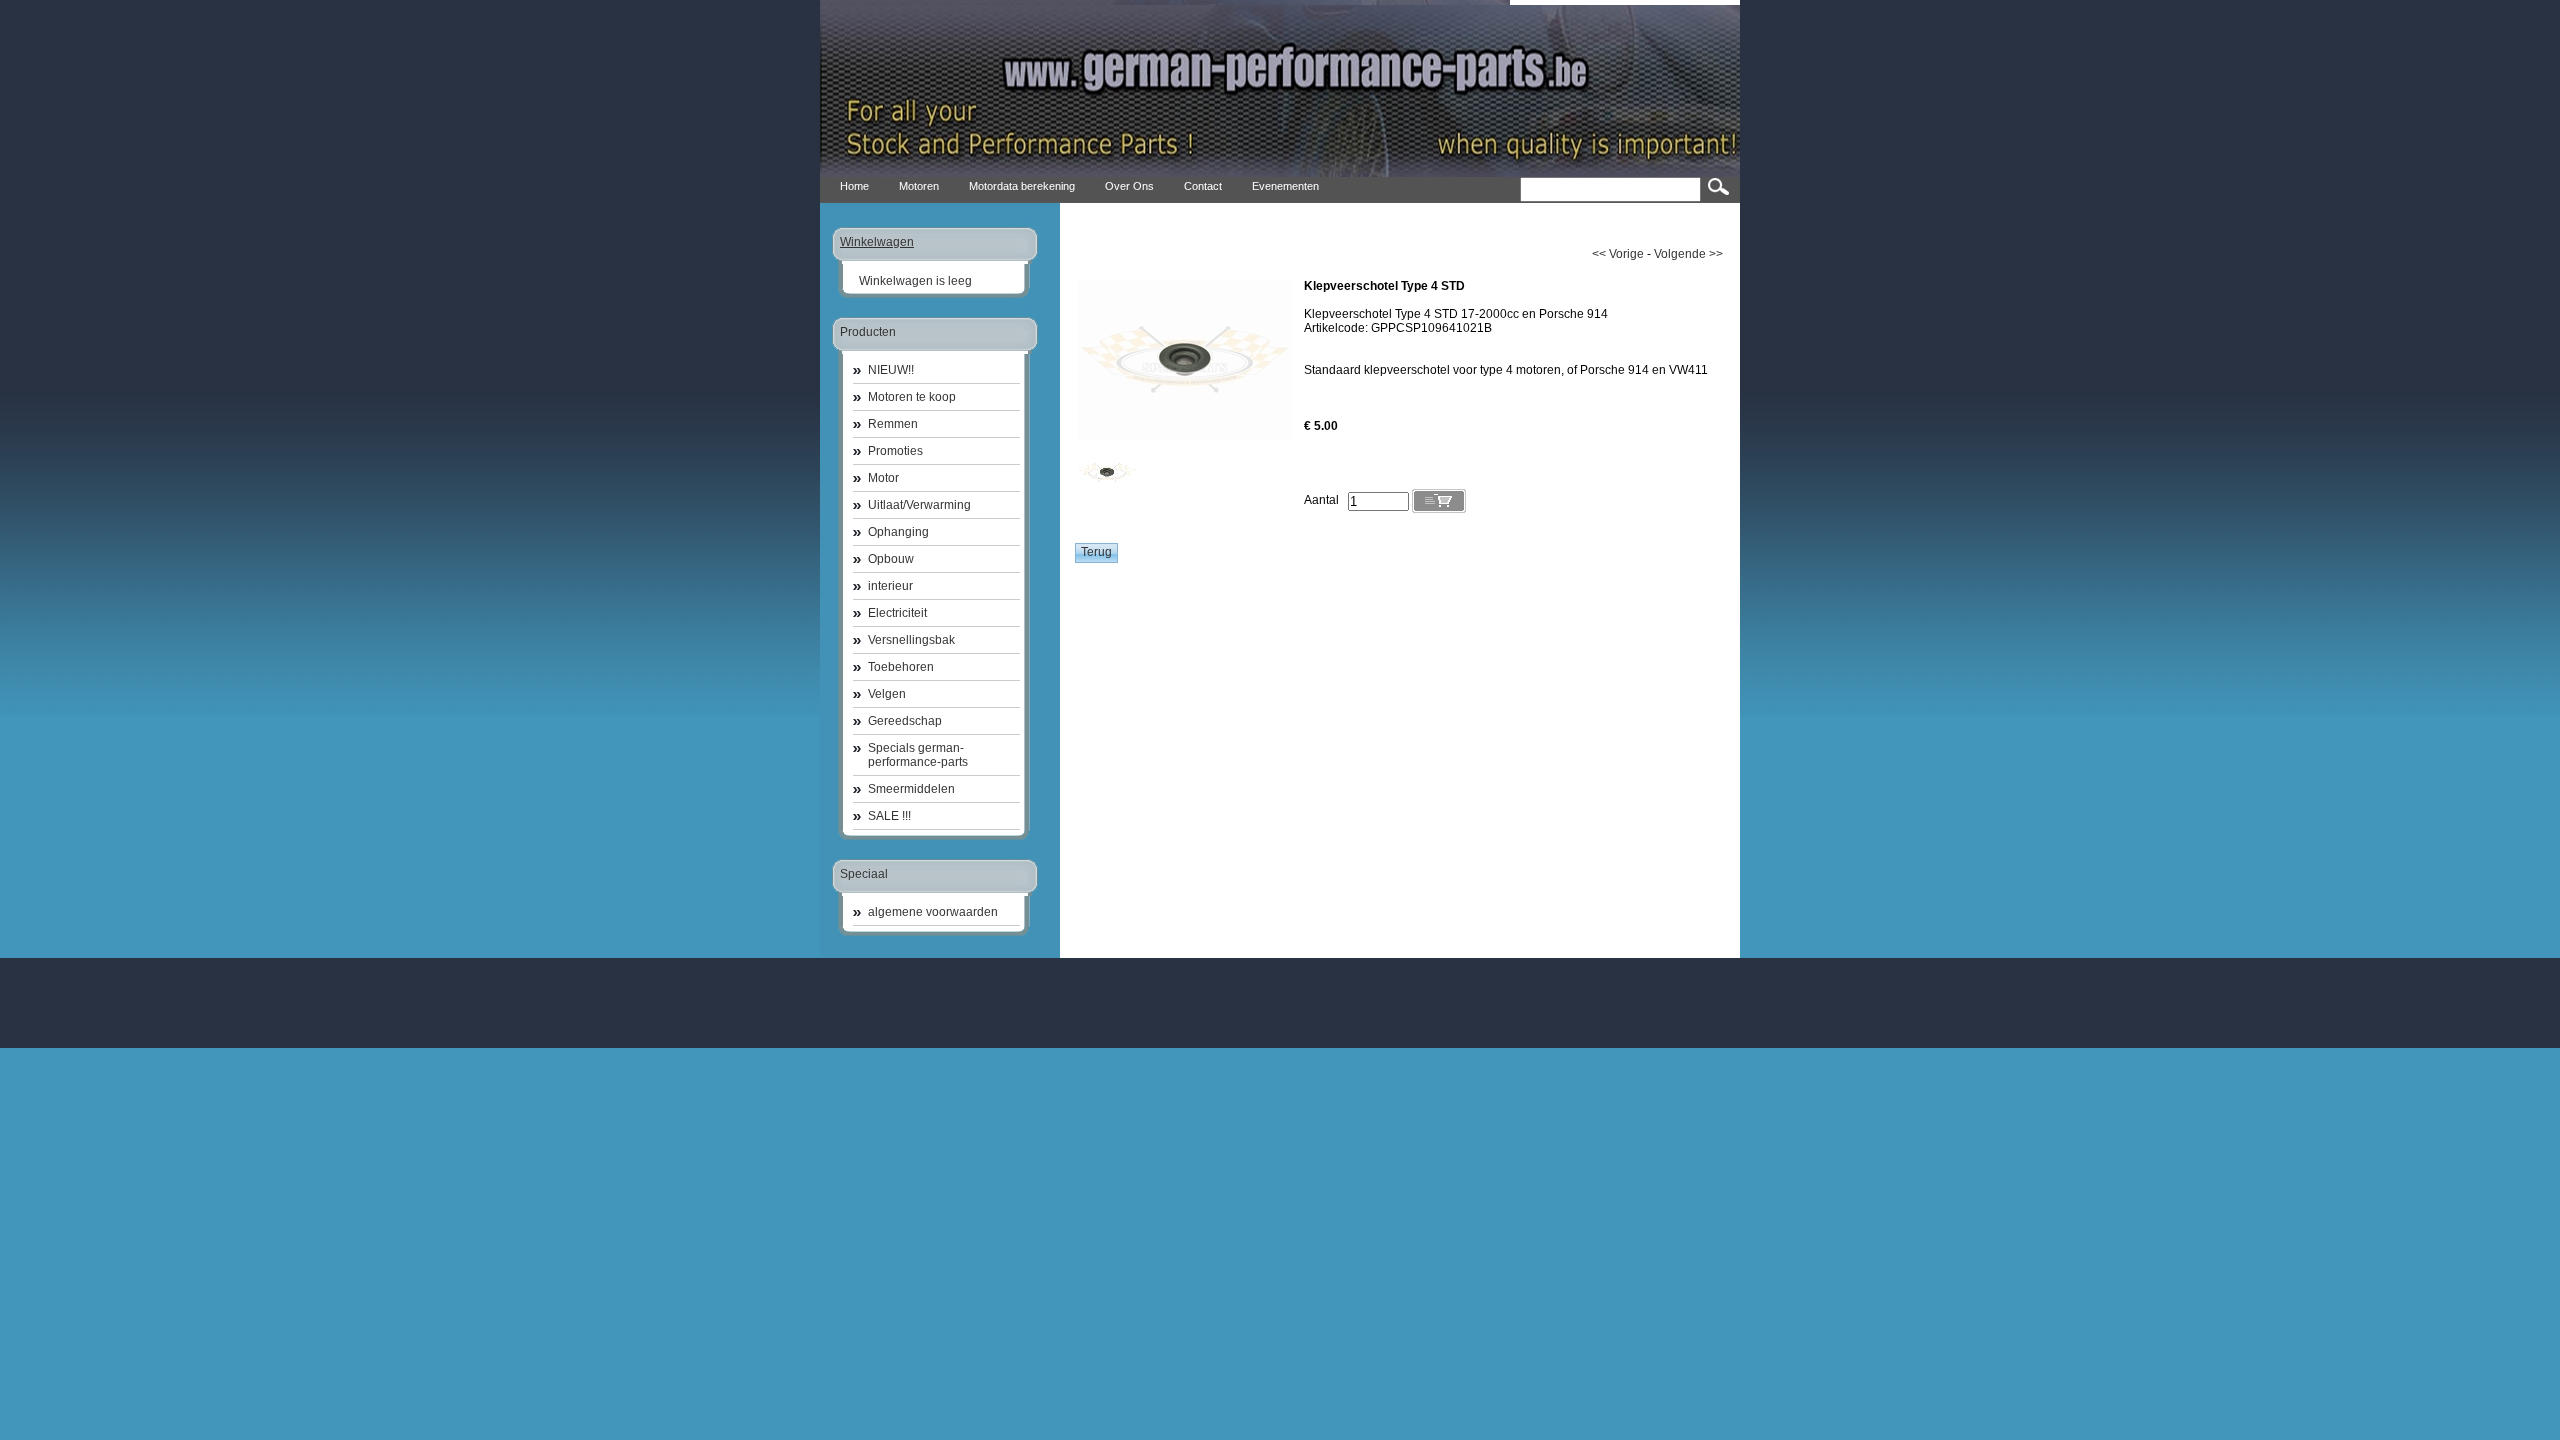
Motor (883, 478)
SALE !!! (889, 816)
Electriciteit (897, 613)
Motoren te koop (912, 397)
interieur (890, 586)
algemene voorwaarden (933, 912)
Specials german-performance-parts (918, 755)
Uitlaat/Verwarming (919, 505)
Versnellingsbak (911, 640)
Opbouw (891, 559)
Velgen (887, 694)
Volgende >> (1688, 254)
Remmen (893, 424)
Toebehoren (901, 667)
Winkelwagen (877, 242)
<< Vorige (1618, 254)
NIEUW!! (891, 370)
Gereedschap (905, 721)
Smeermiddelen (911, 789)
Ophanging (898, 532)
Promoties (895, 451)
